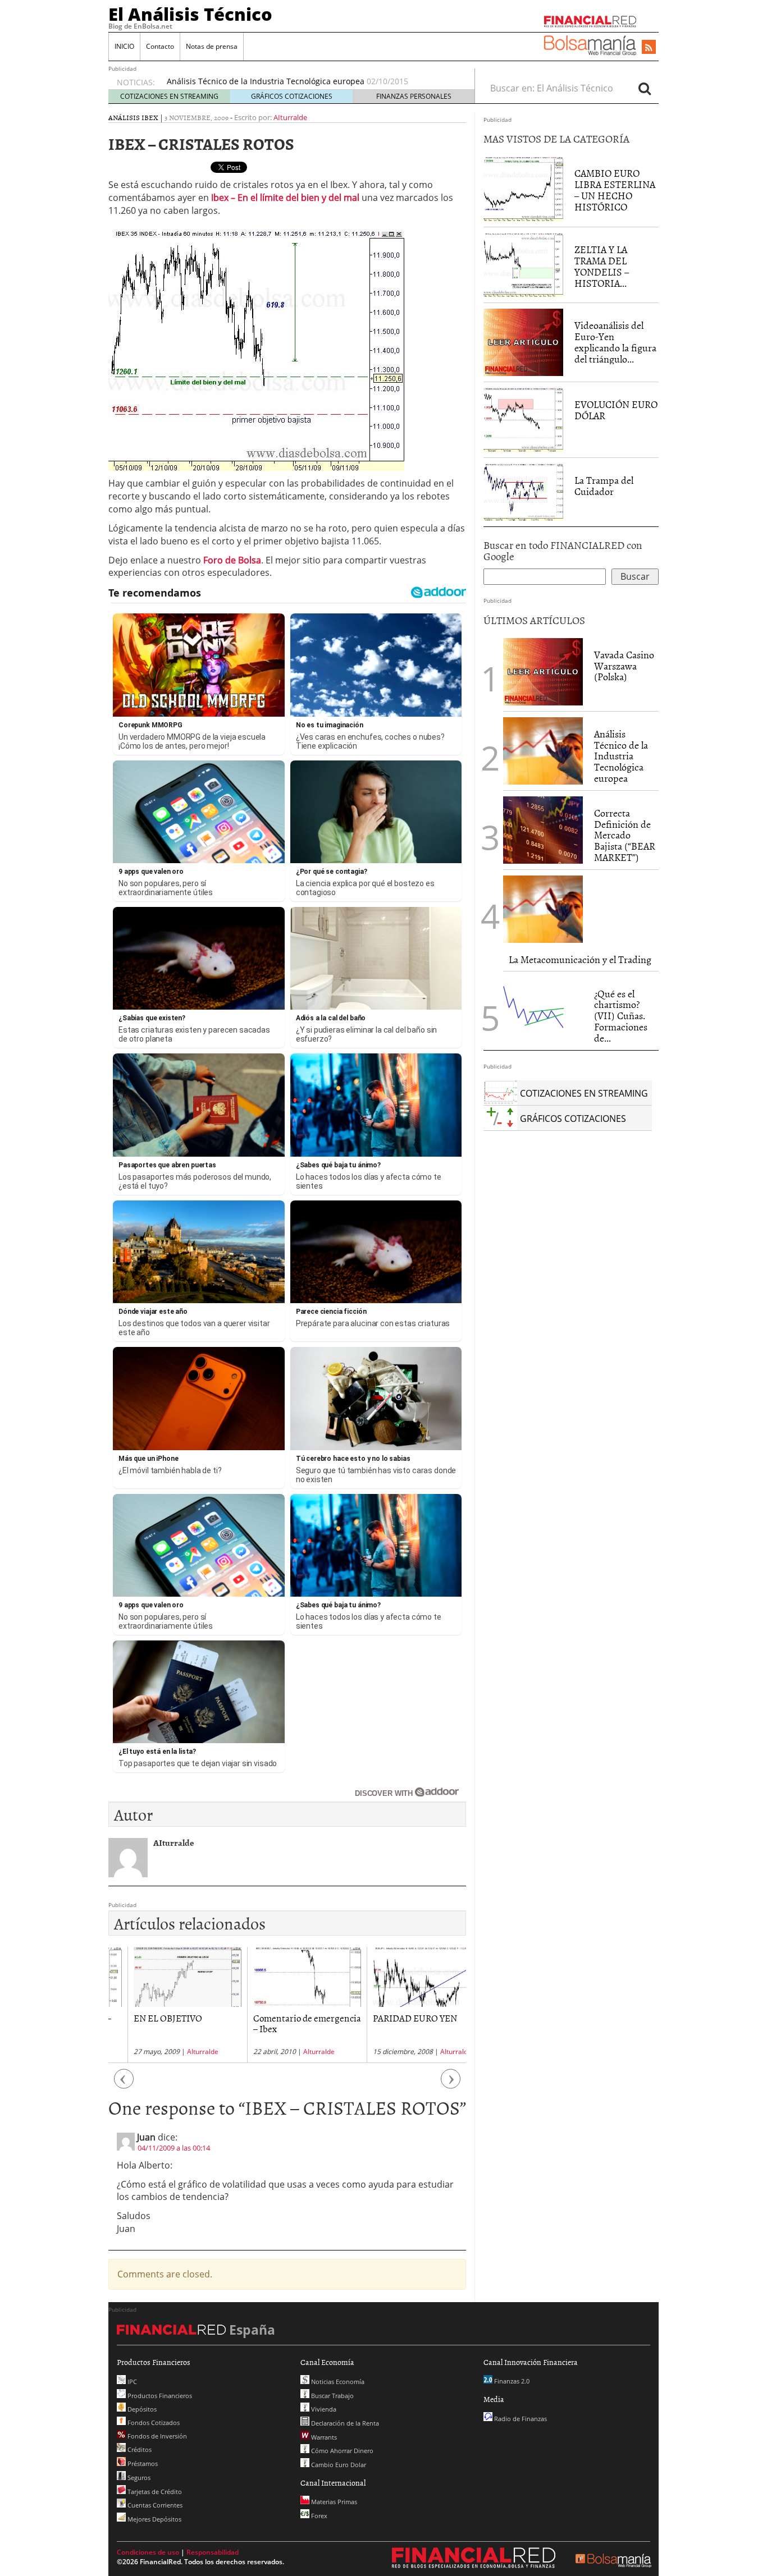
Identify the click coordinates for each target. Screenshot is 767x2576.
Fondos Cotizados (153, 2423)
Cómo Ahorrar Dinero (341, 2451)
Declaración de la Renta (344, 2423)
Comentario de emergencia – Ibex (288, 2023)
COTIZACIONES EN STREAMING (169, 96)
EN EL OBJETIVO (149, 2018)
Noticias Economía (337, 2382)
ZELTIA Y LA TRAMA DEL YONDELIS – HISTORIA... (602, 266)
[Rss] (649, 48)
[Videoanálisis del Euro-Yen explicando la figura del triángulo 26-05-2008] (523, 342)
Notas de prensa (212, 46)
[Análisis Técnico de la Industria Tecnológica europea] (543, 751)
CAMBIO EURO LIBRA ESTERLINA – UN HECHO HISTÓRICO (615, 190)
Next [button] (451, 2085)
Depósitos (141, 2409)
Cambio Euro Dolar (338, 2465)
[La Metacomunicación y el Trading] (543, 909)
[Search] (645, 88)
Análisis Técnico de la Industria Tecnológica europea (266, 81)
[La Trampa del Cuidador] (523, 491)
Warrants (323, 2437)
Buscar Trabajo (332, 2396)
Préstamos (142, 2463)
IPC (131, 2382)
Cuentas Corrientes (154, 2505)
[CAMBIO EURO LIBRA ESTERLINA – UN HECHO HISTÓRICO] (523, 188)
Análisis (124, 117)
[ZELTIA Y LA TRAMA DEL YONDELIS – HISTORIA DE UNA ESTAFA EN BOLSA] (523, 264)
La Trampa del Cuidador (604, 486)
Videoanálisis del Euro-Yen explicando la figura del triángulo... (615, 342)
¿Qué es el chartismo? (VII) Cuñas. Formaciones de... (621, 1016)
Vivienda (323, 2409)
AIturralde (290, 117)
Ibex (150, 117)
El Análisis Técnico (190, 14)
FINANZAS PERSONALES (414, 96)
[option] (310, 81)
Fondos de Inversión (156, 2436)
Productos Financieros (159, 2396)
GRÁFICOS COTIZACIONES (292, 96)
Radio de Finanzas (520, 2419)
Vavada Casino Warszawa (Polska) (624, 666)
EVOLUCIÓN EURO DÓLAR (616, 410)
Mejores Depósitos (154, 2519)
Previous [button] (124, 2085)
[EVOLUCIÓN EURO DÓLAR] (523, 419)
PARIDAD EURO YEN (396, 2018)
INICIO (124, 46)
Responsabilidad (213, 2552)
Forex (318, 2516)
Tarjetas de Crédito (154, 2492)
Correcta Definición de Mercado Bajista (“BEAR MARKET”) (625, 835)
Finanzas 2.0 (511, 2381)
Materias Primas (333, 2502)
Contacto (160, 46)
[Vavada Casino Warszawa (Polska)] (543, 671)
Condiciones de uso (148, 2552)
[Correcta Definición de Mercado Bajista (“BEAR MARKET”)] (543, 830)
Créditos (139, 2449)
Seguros (138, 2478)
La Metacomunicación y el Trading (580, 959)
